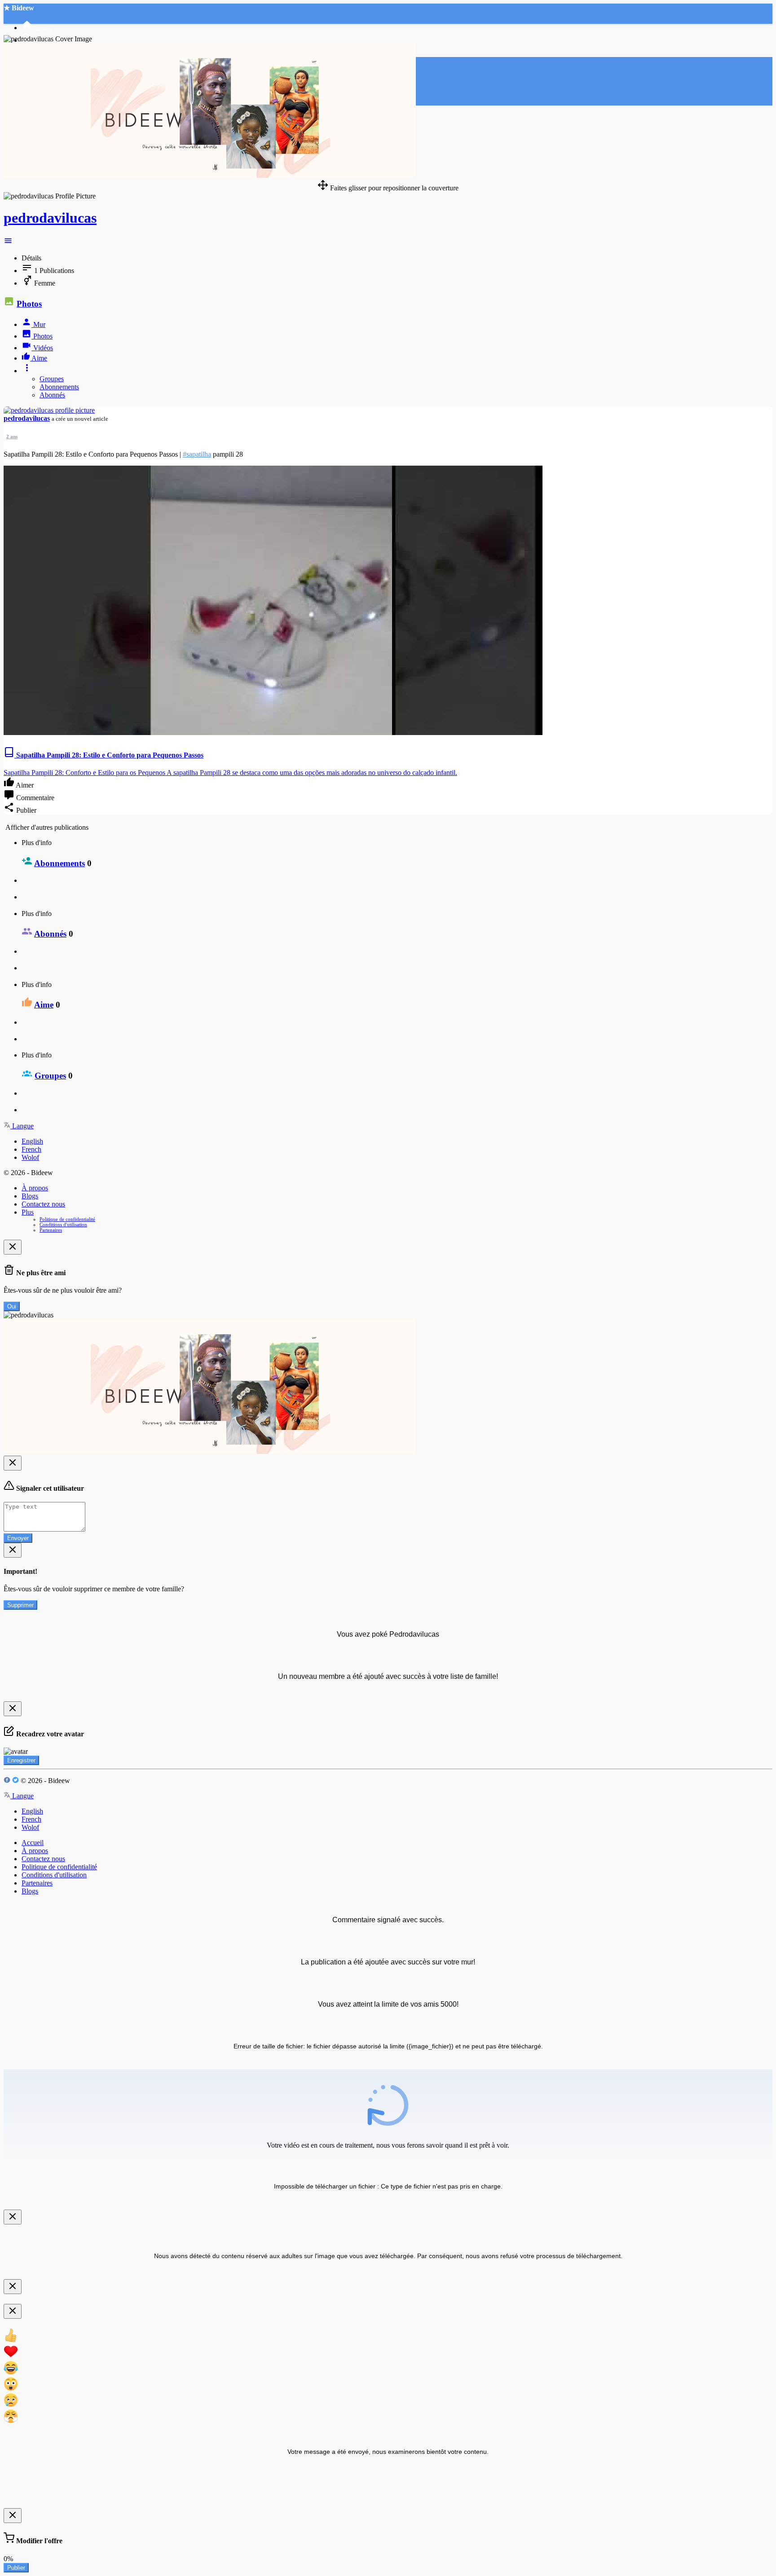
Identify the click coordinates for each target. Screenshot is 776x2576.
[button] (8, 243)
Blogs (30, 1196)
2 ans (12, 436)
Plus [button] (28, 1212)
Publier (16, 2568)
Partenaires (51, 1230)
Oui (12, 1306)
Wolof (30, 1157)
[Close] (13, 1247)
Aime (44, 1005)
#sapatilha (197, 454)
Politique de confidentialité (67, 1219)
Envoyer (18, 1538)
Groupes (52, 379)
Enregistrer (21, 1760)
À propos (35, 1188)
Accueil (33, 1843)
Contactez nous (43, 1204)
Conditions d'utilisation (63, 1224)
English (32, 1141)
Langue (22, 1126)
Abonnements (59, 387)
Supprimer (20, 1605)
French (31, 1149)
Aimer (24, 785)
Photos (29, 304)
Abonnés (52, 395)
